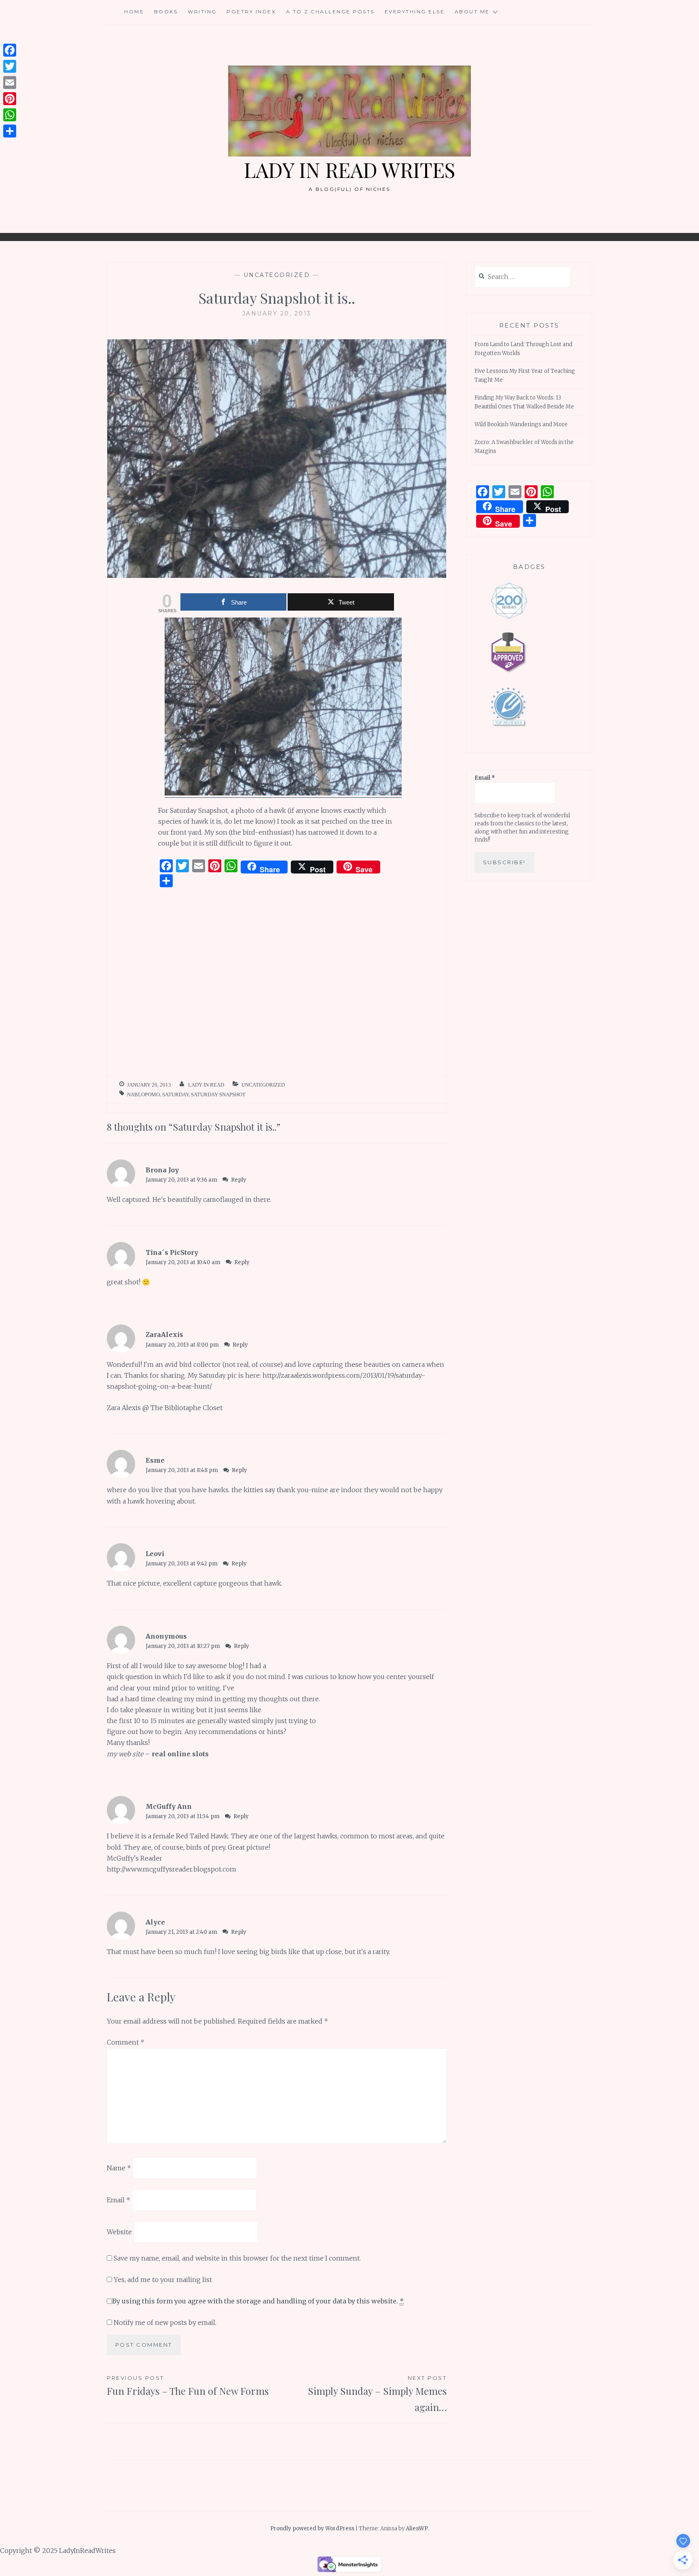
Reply (239, 1180)
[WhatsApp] (10, 115)
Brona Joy (162, 1170)
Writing (202, 12)
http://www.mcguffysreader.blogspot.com (172, 1869)
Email (119, 2200)
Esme (155, 1460)
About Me (472, 12)
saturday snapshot (218, 1094)
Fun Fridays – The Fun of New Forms (188, 2386)
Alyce (155, 1922)
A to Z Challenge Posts (330, 12)
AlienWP (417, 2528)
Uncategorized (277, 275)
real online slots (180, 1754)
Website (119, 2231)
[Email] (10, 82)
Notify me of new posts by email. (165, 2322)
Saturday (175, 1094)
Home (134, 12)
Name (119, 2168)
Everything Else (415, 12)
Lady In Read (206, 1085)
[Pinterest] (10, 99)
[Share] (10, 131)
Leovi (155, 1554)
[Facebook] (10, 50)
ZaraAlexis (164, 1335)
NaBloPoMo (143, 1094)
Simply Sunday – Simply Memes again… (377, 2394)
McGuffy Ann (169, 1806)
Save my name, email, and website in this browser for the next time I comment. (237, 2258)
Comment (126, 2042)
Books (166, 12)
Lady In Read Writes (349, 170)
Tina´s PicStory (172, 1252)
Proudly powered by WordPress (312, 2528)
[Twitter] (10, 66)
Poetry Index (251, 12)
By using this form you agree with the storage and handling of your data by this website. (258, 2301)
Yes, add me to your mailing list (162, 2280)
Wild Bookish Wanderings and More (521, 424)
